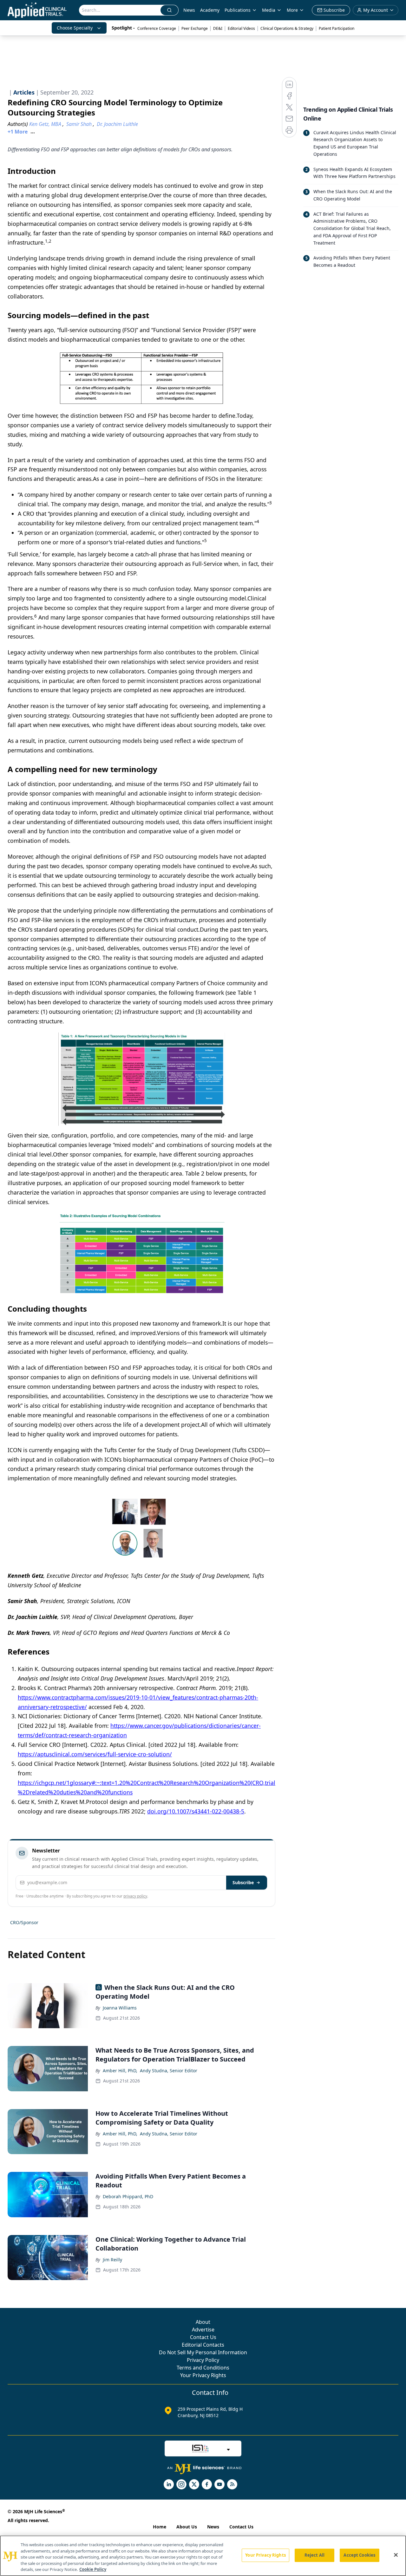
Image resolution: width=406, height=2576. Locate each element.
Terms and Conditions (203, 2368)
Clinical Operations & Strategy (287, 28)
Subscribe (243, 1882)
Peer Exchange (195, 28)
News (189, 10)
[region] (203, 2556)
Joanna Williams (120, 2008)
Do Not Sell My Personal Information (203, 2352)
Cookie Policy (93, 2569)
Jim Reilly (112, 2260)
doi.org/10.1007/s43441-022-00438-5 (196, 1811)
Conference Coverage (157, 28)
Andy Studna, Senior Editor (169, 2071)
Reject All (314, 2555)
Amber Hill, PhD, (120, 2071)
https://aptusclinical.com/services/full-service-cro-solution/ (95, 1754)
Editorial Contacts (203, 2345)
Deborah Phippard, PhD (128, 2196)
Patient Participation (337, 28)
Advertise (203, 2330)
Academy (210, 10)
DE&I (218, 28)
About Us (187, 2527)
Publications (238, 10)
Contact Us (203, 2337)
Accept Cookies (359, 2555)
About (203, 2322)
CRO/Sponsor (24, 1922)
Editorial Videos (241, 28)
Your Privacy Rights (203, 2375)
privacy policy (135, 1896)
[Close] (396, 2555)
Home (160, 2527)
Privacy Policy (203, 2360)
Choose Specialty (75, 28)
